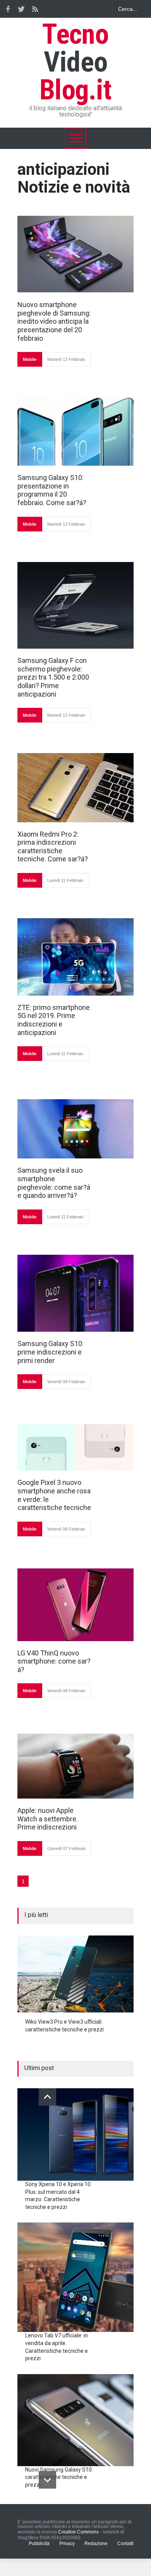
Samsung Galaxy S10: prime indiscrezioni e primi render (51, 1352)
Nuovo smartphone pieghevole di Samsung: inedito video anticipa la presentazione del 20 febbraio (54, 321)
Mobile (30, 359)
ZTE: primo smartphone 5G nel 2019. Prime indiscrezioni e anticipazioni (54, 1020)
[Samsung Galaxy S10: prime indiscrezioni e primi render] (75, 1293)
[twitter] (21, 9)
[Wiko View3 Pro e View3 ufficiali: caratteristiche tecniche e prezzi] (75, 1974)
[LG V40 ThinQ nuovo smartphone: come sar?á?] (75, 1605)
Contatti (125, 2544)
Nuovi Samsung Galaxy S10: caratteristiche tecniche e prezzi (59, 2477)
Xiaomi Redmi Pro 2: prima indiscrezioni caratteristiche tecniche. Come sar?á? (53, 847)
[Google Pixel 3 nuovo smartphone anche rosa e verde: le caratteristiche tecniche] (75, 1447)
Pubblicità (39, 2544)
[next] (47, 2480)
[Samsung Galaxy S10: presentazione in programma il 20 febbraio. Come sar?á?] (75, 431)
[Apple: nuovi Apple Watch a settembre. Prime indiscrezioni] (75, 1766)
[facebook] (8, 9)
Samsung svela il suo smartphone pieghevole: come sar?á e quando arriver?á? (54, 1183)
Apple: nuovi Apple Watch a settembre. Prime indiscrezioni (48, 1819)
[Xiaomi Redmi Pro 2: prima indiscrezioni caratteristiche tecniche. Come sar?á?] (75, 788)
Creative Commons (78, 2532)
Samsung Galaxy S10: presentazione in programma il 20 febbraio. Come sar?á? (52, 490)
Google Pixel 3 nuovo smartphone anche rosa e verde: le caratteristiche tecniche (54, 1495)
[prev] (47, 2097)
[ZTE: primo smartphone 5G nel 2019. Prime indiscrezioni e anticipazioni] (75, 957)
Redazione (96, 2544)
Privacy (67, 2544)
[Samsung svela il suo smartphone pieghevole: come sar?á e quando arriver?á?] (75, 1129)
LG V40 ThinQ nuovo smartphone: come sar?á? (54, 1661)
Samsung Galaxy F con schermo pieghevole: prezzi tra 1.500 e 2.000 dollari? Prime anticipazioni (53, 677)
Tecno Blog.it (75, 62)
